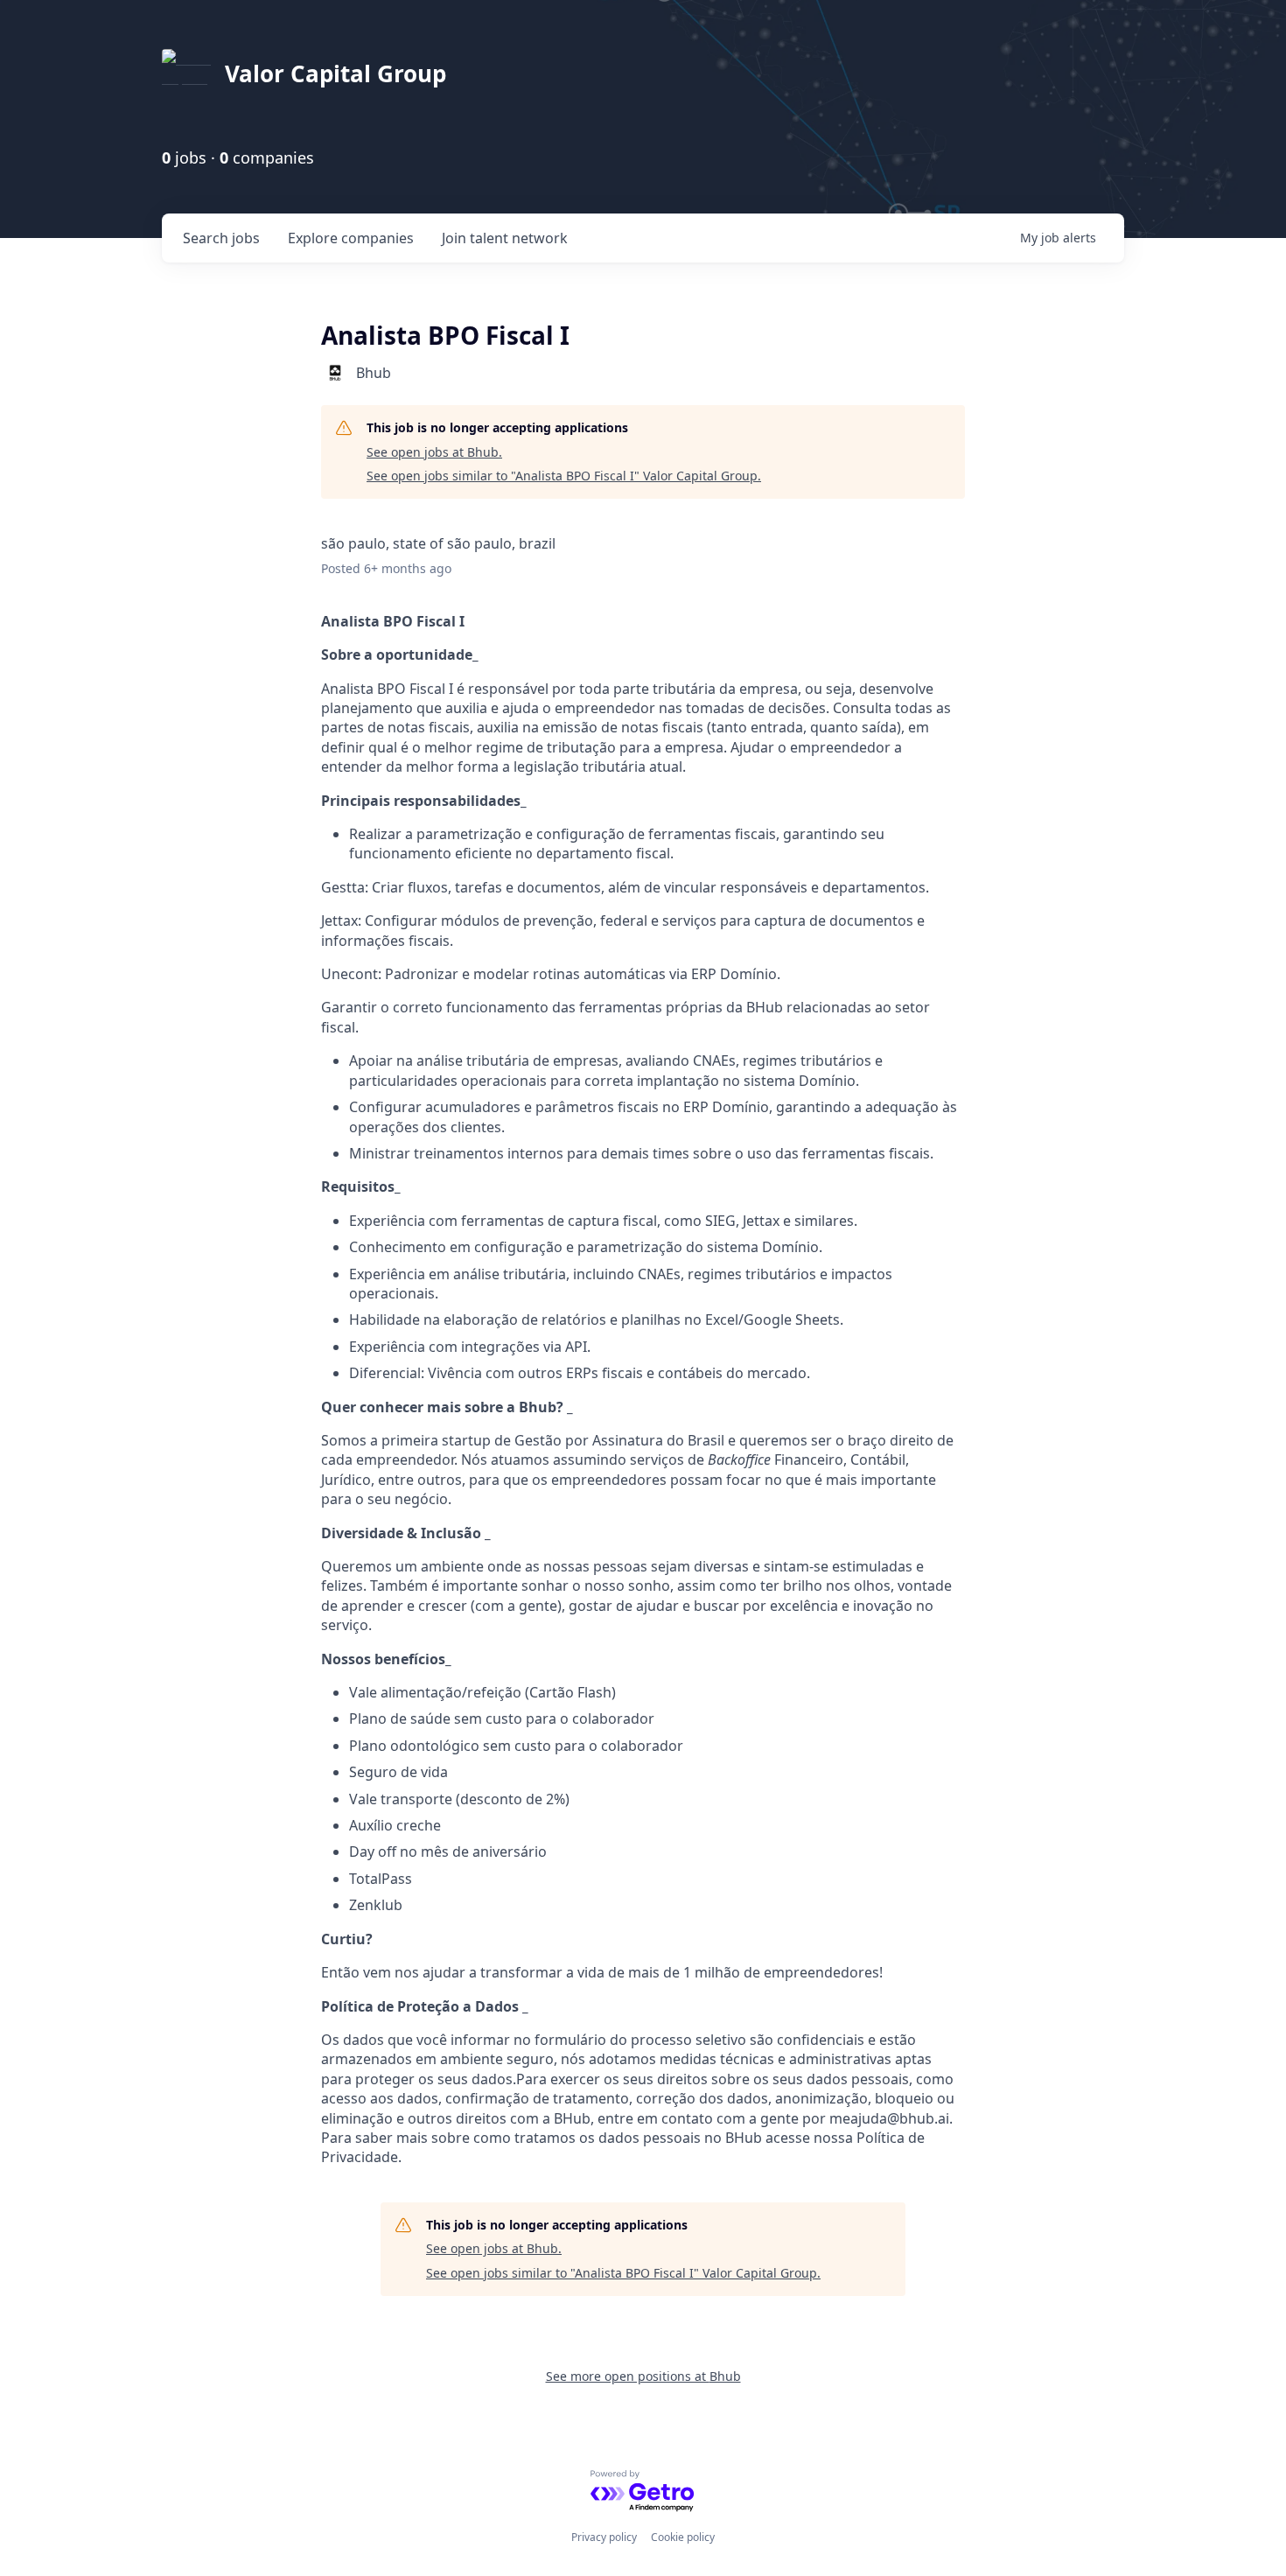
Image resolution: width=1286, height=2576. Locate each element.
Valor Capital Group (335, 73)
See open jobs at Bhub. (434, 452)
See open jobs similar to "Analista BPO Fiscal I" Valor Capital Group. (564, 476)
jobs (221, 238)
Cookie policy (683, 2537)
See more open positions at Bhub (643, 2376)
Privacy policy (604, 2537)
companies (351, 238)
